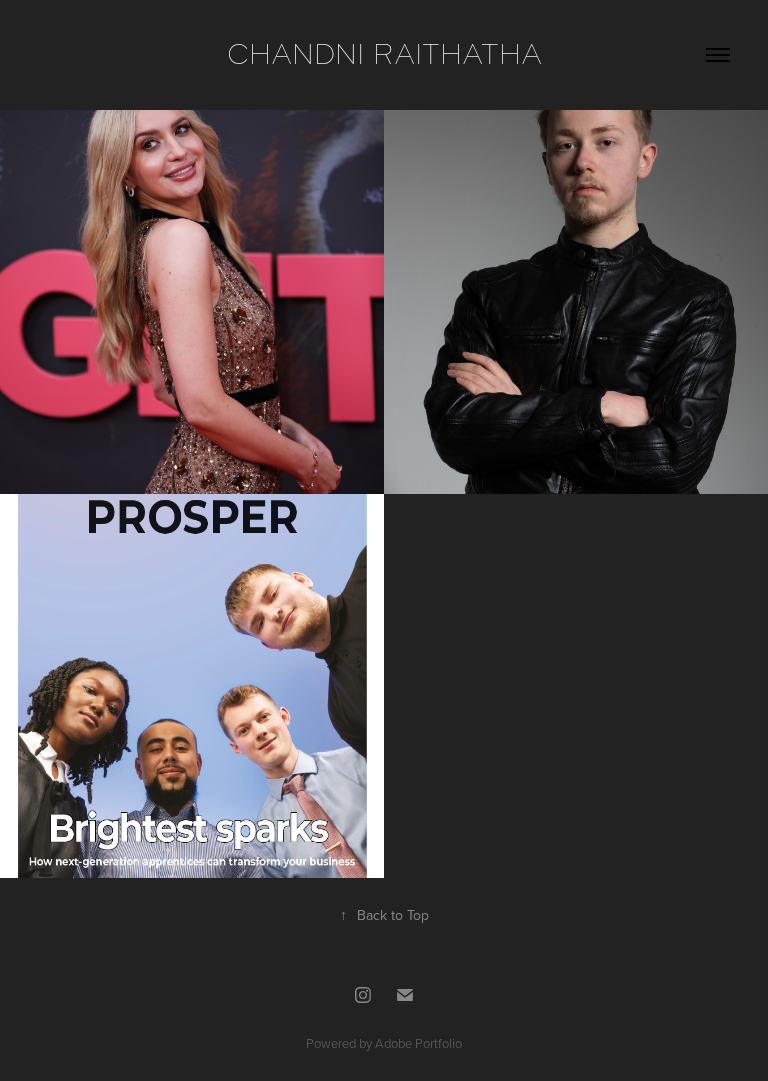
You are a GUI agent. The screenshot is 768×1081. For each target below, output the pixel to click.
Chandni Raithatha (384, 54)
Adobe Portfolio (418, 1043)
